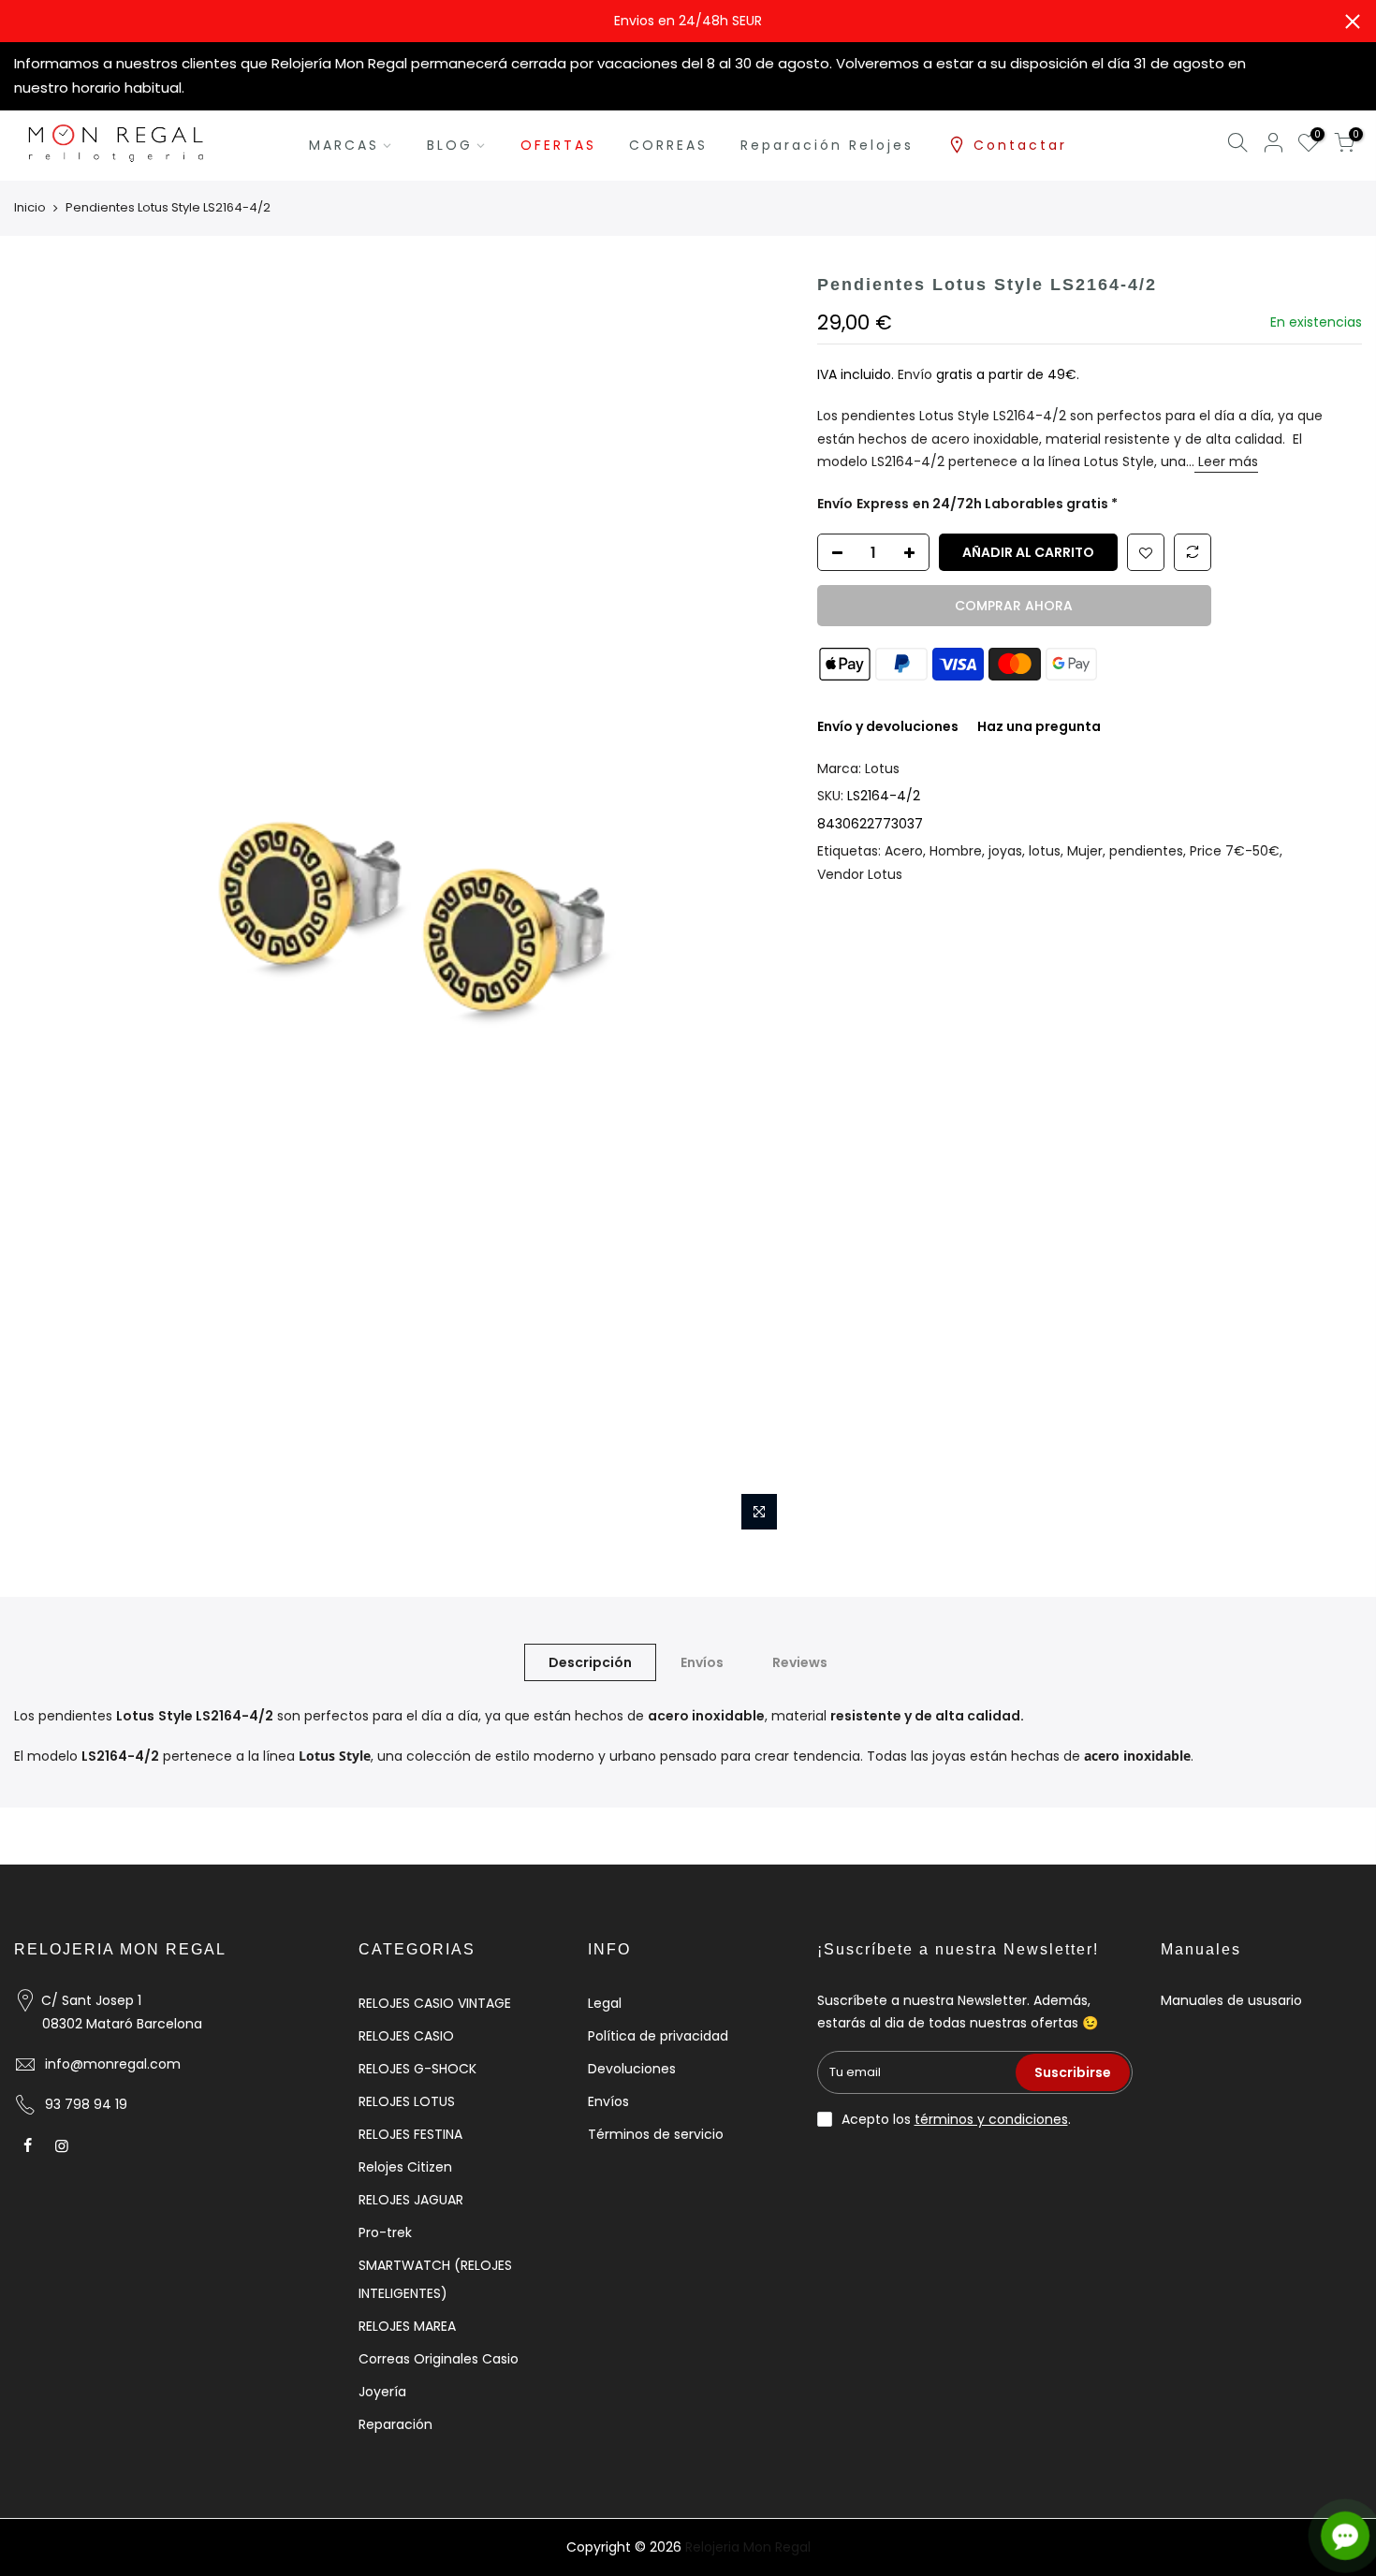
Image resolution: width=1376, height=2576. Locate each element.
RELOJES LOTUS (407, 2101)
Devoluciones (632, 2069)
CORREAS (668, 145)
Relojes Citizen (405, 2167)
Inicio (30, 208)
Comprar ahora (1014, 606)
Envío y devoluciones (888, 726)
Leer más (1226, 461)
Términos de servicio (656, 2134)
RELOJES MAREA (407, 2326)
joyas (1005, 851)
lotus (1045, 851)
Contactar (1020, 145)
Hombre (956, 851)
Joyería (382, 2392)
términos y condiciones (991, 2119)
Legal (605, 2003)
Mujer (1085, 851)
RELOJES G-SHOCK (417, 2069)
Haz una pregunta (1039, 726)
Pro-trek (385, 2232)
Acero (904, 851)
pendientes (1146, 851)
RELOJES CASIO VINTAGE (435, 2003)
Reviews (800, 1662)
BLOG (450, 145)
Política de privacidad (658, 2036)
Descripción (590, 1662)
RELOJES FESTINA (410, 2134)
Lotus (882, 768)
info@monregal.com (113, 2064)
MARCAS (344, 145)
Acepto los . (956, 2119)
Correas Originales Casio (439, 2359)
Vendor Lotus (860, 874)
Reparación (395, 2424)
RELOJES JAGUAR (411, 2200)
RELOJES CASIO (406, 2036)
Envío (917, 374)
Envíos (702, 1662)
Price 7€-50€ (1235, 851)
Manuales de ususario (1231, 2000)
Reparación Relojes (827, 145)
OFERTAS (558, 145)
